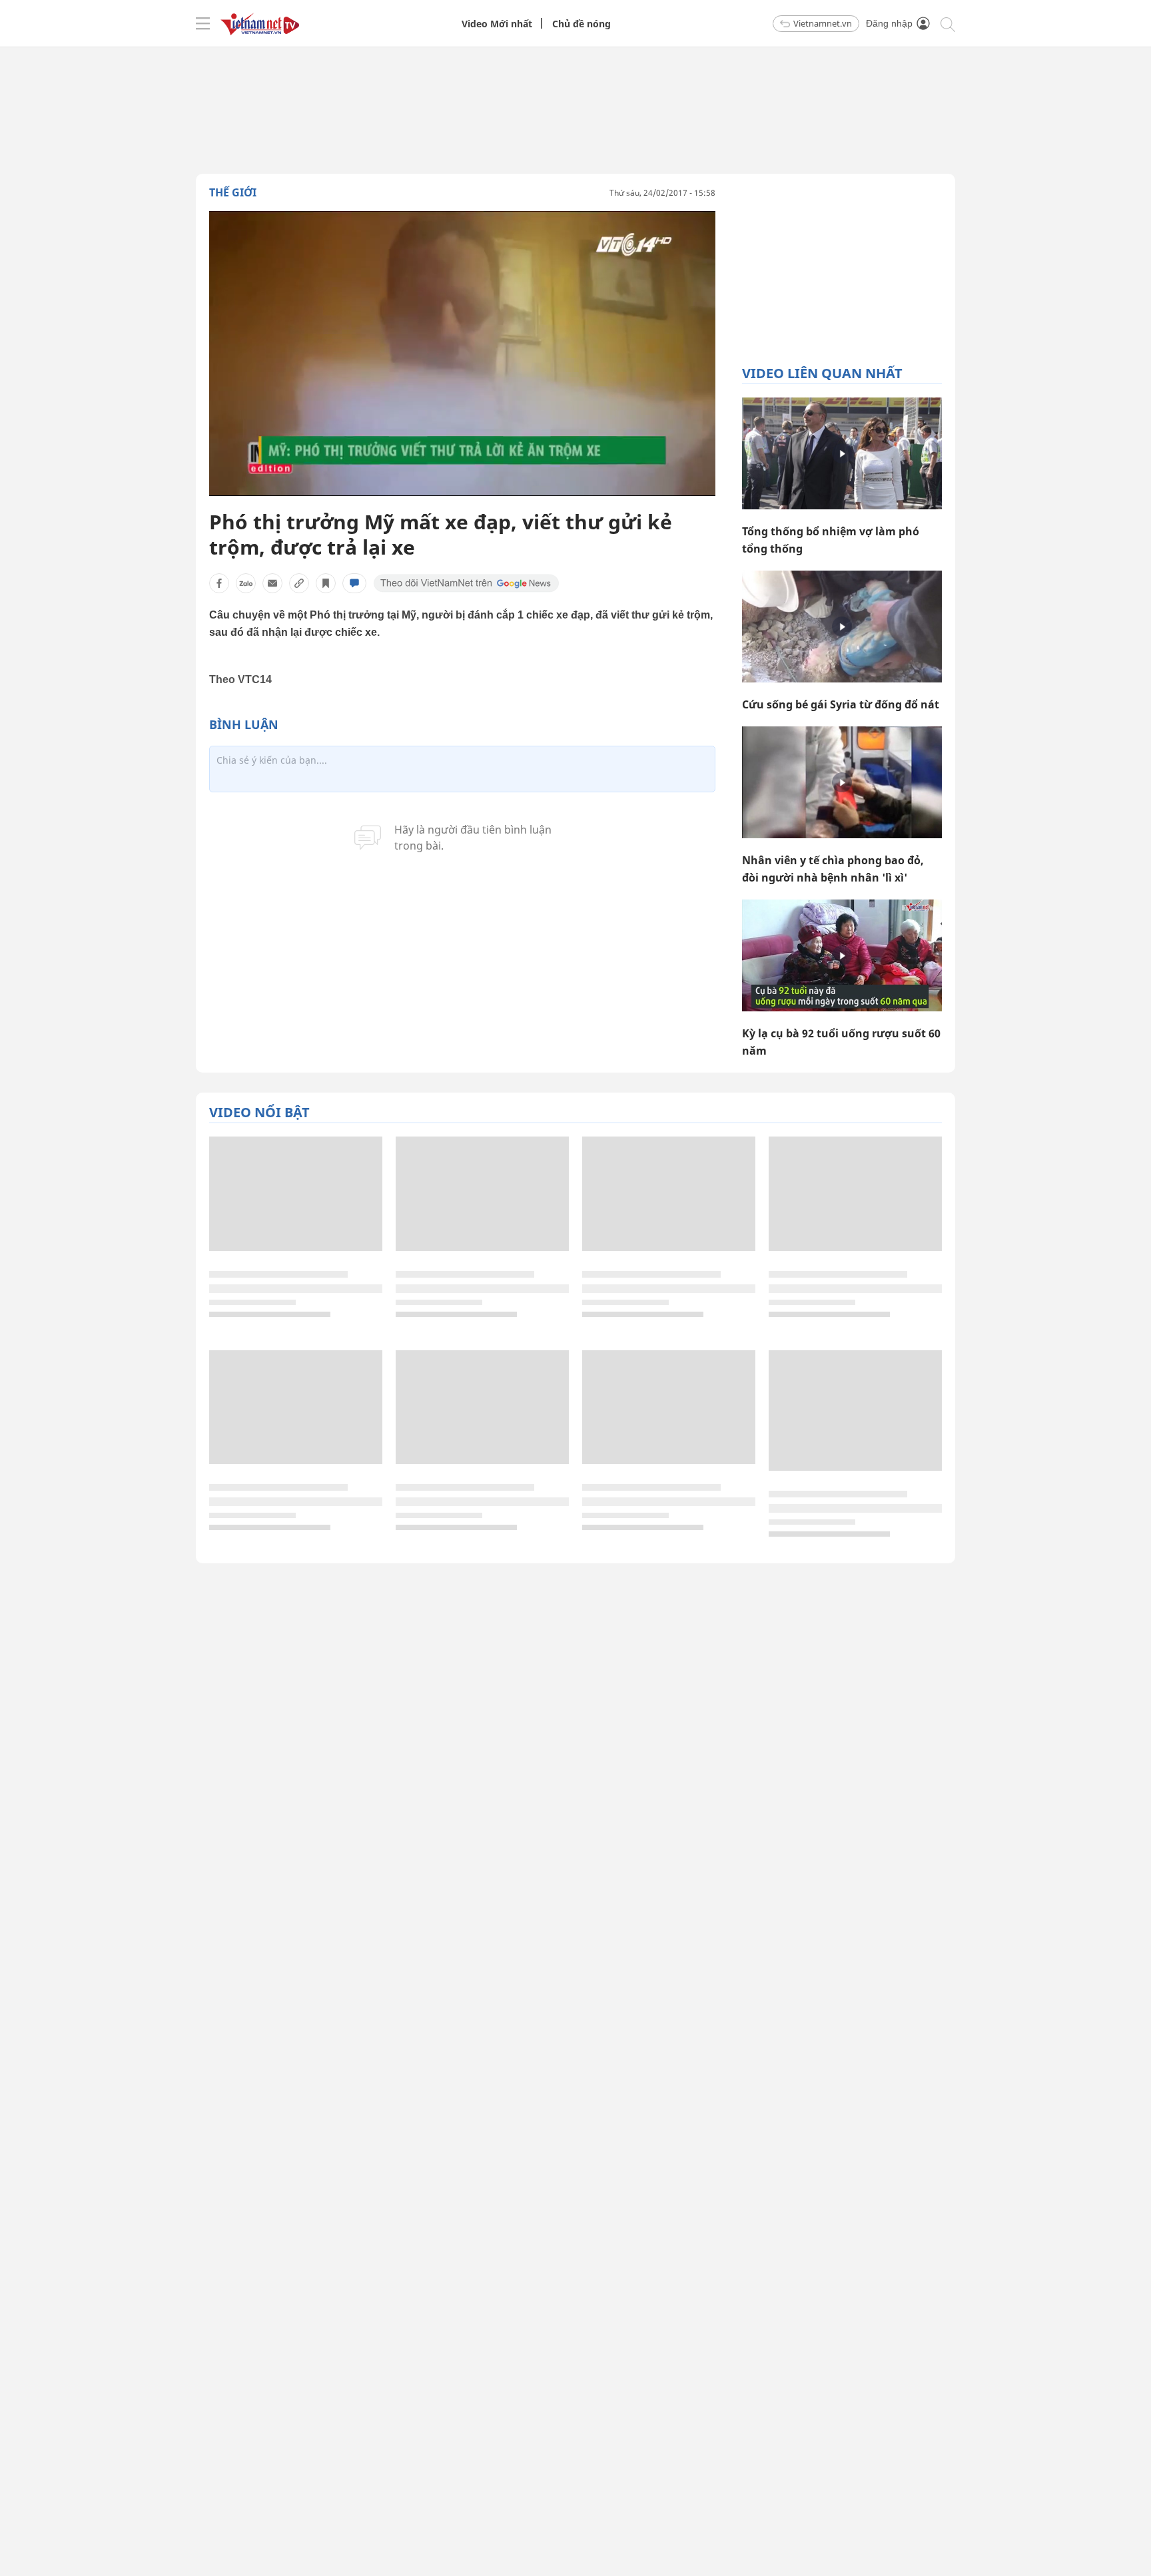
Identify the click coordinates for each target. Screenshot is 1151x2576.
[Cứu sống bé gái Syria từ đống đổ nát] (842, 627)
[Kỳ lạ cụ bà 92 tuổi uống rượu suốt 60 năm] (842, 955)
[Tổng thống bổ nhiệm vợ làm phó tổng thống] (842, 453)
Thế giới (233, 192)
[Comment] (354, 583)
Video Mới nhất (497, 24)
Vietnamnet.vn (823, 23)
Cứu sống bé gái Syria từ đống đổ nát (841, 704)
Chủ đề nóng (581, 24)
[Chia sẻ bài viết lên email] (272, 583)
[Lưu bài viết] (326, 583)
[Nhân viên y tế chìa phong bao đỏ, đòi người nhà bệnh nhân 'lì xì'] (842, 782)
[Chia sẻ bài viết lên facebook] (219, 583)
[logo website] (260, 23)
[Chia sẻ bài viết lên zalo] (246, 583)
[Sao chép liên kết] (299, 583)
